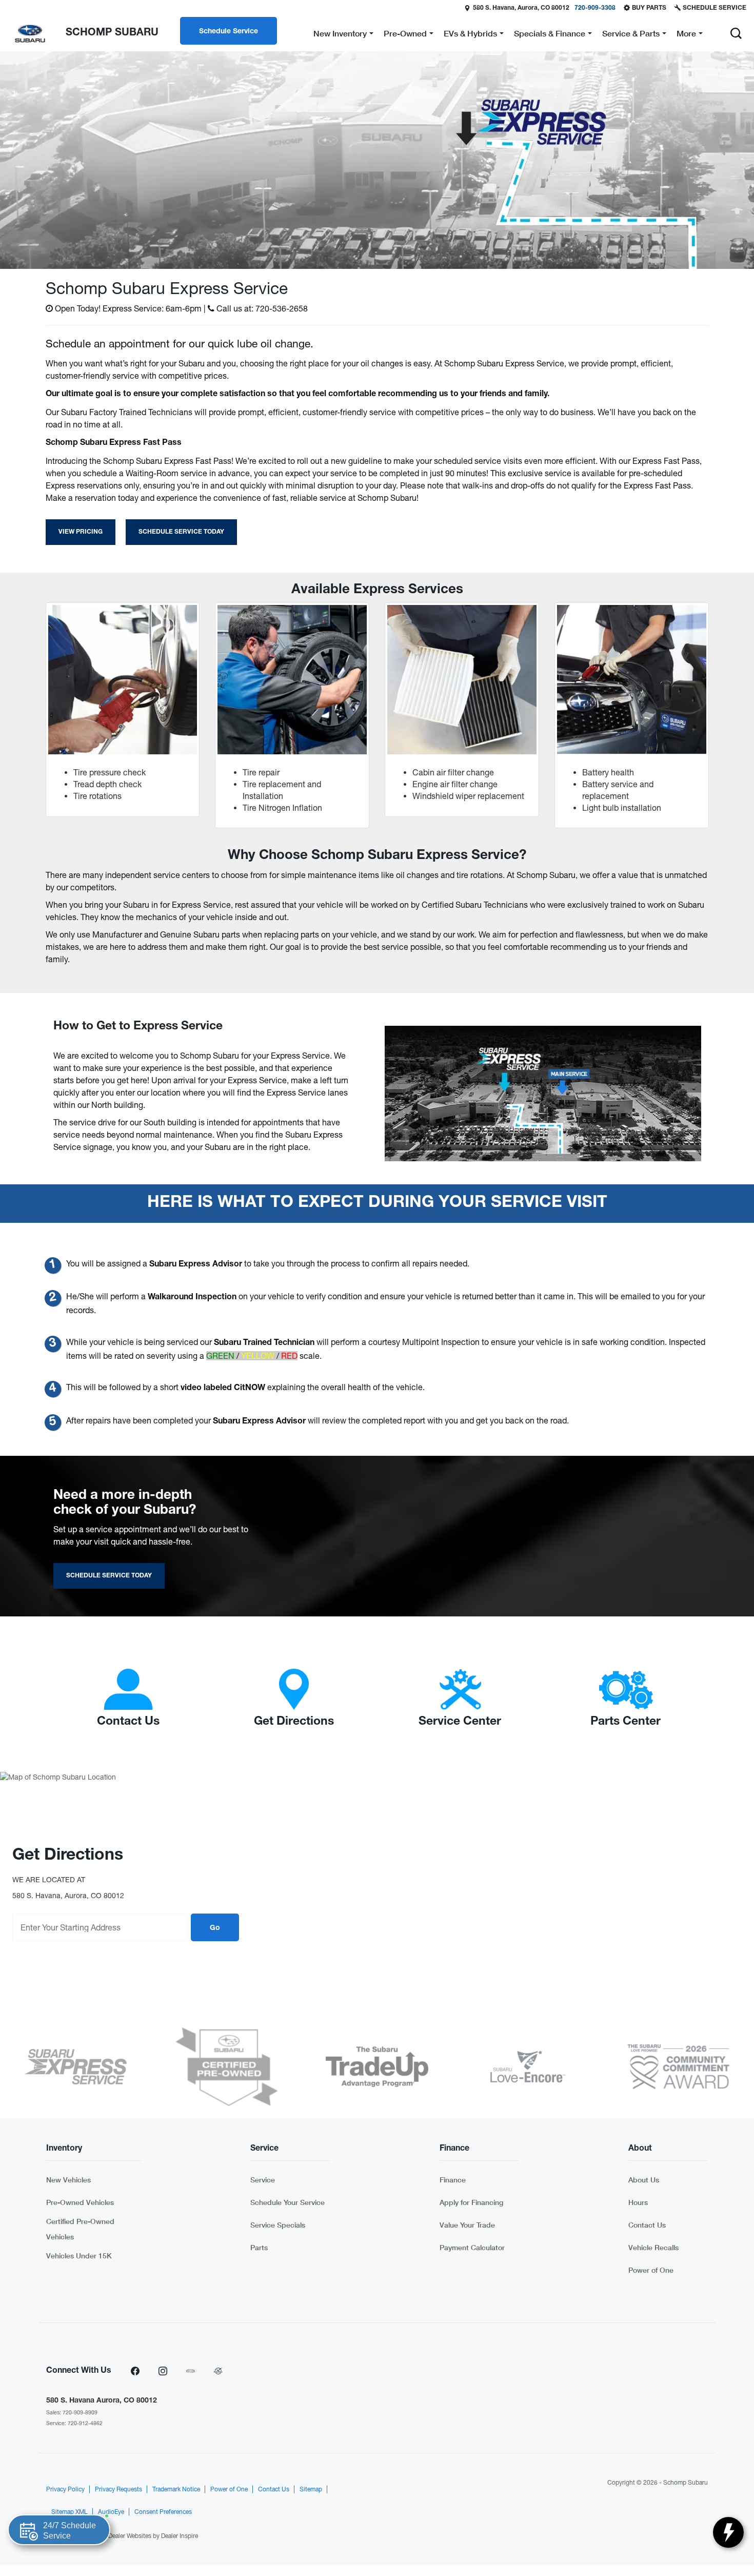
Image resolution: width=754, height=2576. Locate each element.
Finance (453, 2180)
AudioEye (111, 2512)
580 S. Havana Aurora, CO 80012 (102, 2401)
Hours (638, 2202)
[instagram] (163, 2371)
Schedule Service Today (181, 532)
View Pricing (81, 532)
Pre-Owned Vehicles (80, 2202)
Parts (259, 2247)
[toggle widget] (728, 2532)
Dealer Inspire (180, 2536)
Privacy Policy (65, 2489)
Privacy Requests (118, 2489)
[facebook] (135, 2371)
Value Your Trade (467, 2225)
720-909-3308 (595, 8)
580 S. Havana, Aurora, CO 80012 (521, 8)
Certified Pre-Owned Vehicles (80, 2229)
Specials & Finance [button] (549, 35)
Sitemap (311, 2489)
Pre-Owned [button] (405, 35)
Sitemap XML (70, 2512)
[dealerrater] (218, 2371)
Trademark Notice (176, 2489)
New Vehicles (68, 2180)
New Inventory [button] (340, 35)
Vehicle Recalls (653, 2247)
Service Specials (278, 2225)
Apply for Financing (471, 2202)
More (686, 35)
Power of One (651, 2270)
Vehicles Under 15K (79, 2256)
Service (263, 2180)
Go (215, 1928)
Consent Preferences (163, 2512)
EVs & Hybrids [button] (470, 35)
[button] (736, 33)
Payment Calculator (472, 2247)
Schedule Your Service (287, 2202)
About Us (644, 2180)
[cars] (190, 2371)
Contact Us (647, 2225)
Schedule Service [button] (229, 32)
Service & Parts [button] (631, 35)
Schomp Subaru (686, 2483)
